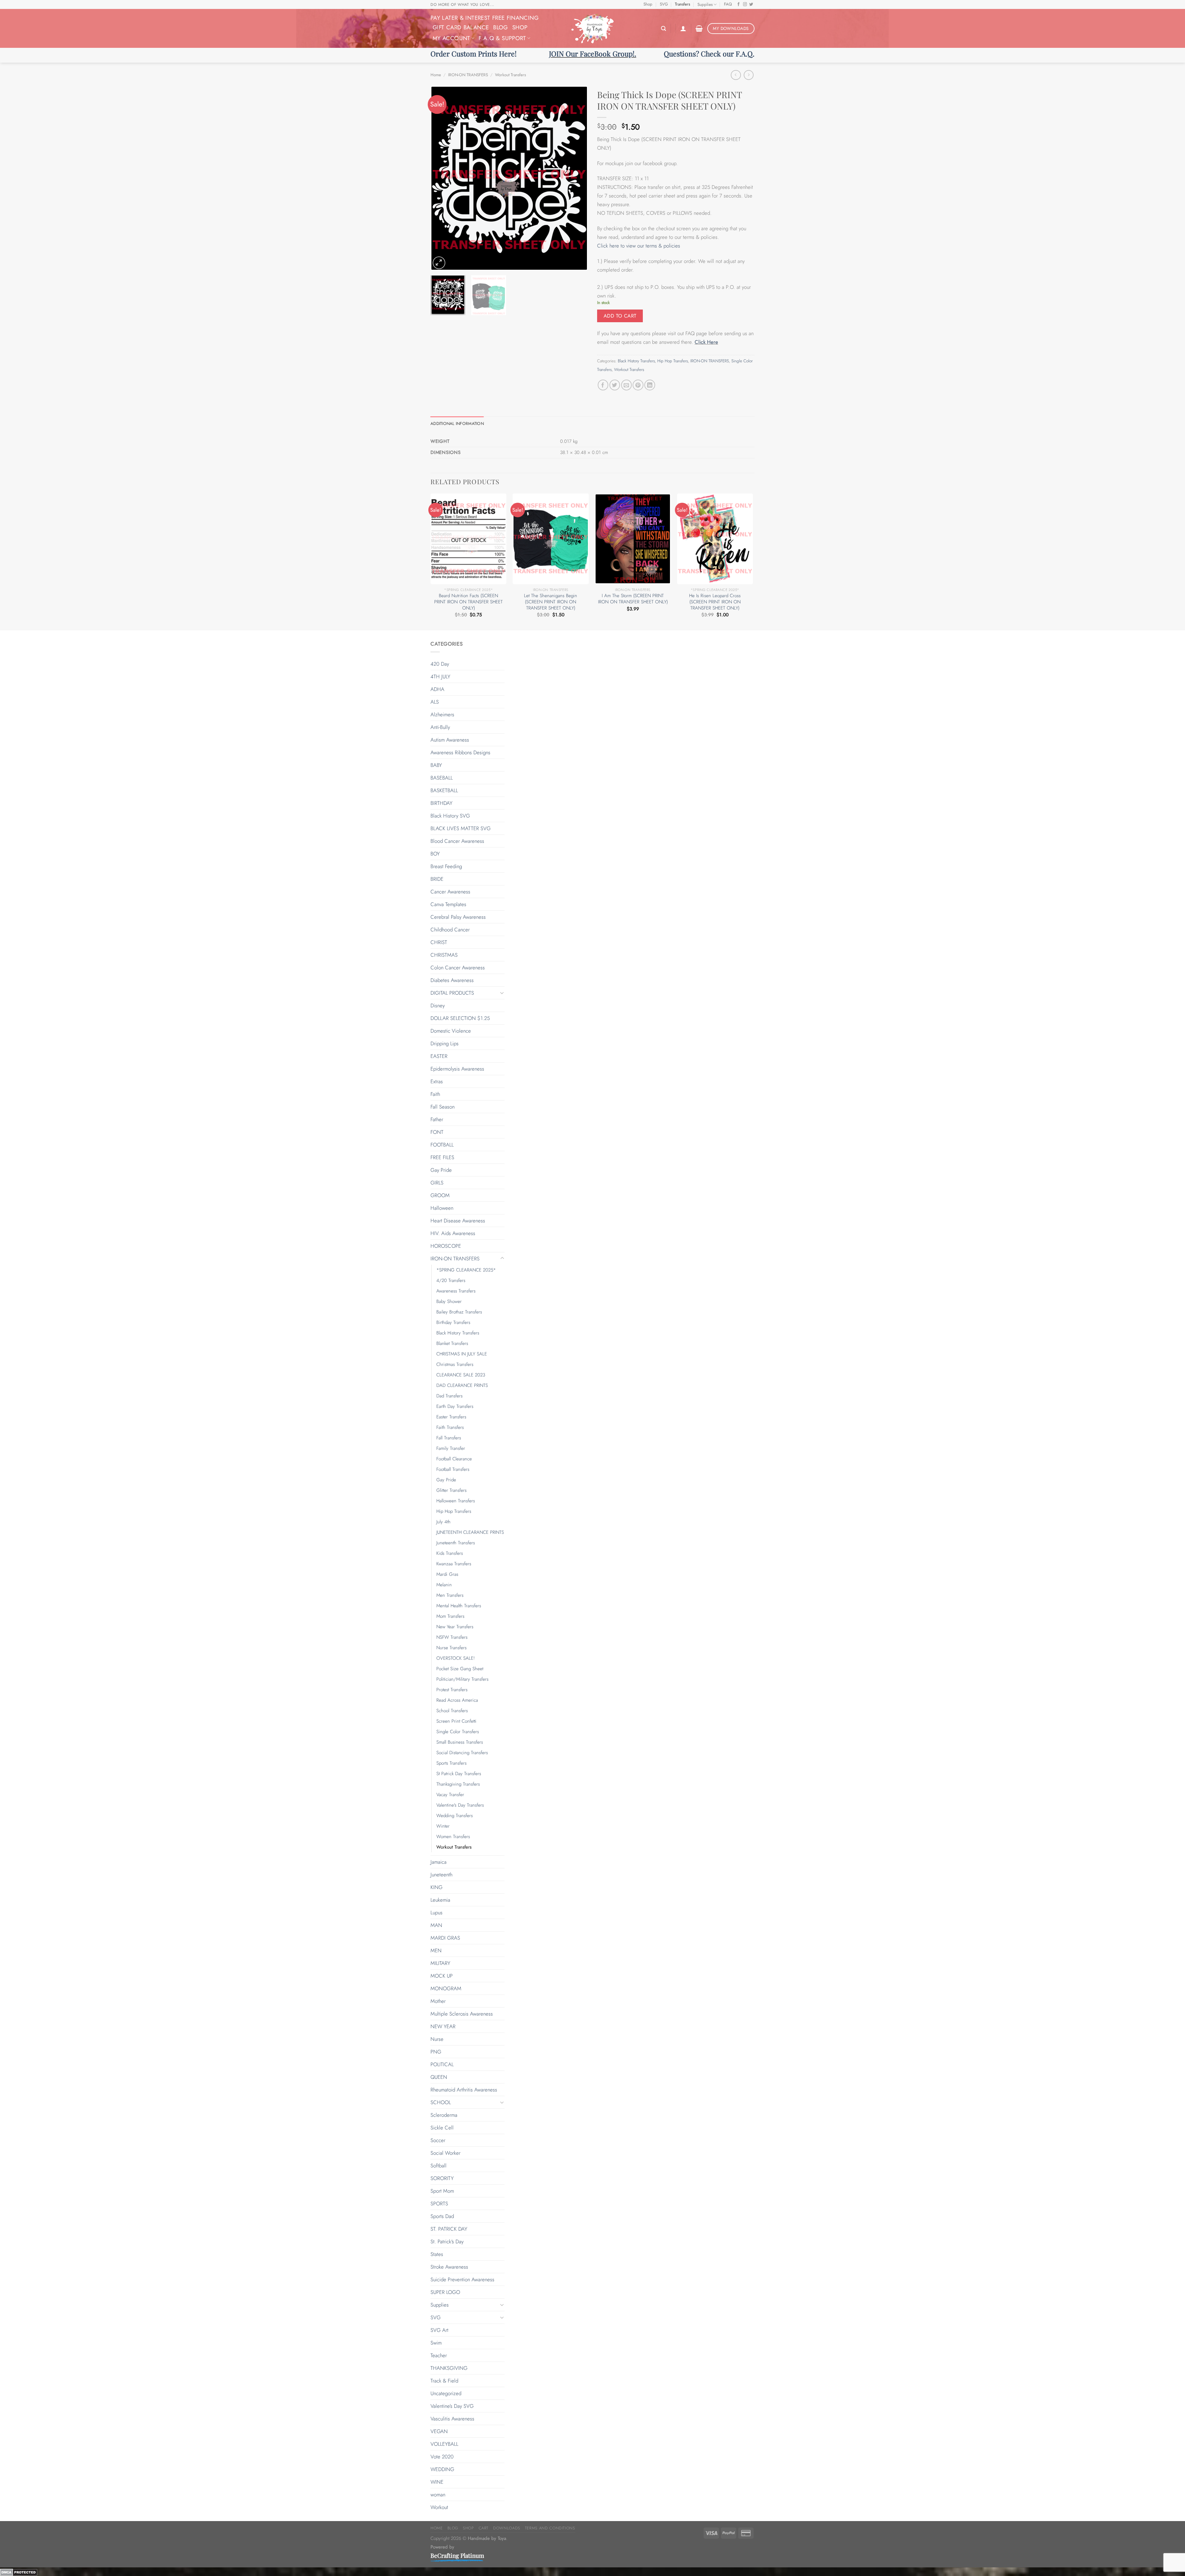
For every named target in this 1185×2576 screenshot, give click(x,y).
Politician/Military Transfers (462, 1679)
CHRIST (439, 942)
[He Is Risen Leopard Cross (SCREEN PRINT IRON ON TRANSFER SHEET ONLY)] (715, 539)
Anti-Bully (440, 727)
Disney (438, 1005)
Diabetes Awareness (452, 980)
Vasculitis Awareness (452, 2419)
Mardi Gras (447, 1574)
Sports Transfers (451, 1763)
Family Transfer (451, 1448)
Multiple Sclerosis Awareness (462, 2014)
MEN (436, 1950)
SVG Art (439, 2330)
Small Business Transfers (460, 1742)
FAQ (728, 4)
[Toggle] (502, 993)
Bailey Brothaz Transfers (459, 1312)
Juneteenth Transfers (456, 1543)
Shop (648, 4)
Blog (500, 27)
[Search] (663, 29)
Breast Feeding (446, 866)
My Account (451, 38)
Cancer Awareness (450, 892)
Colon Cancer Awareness (458, 968)
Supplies (705, 4)
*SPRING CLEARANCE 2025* (466, 1270)
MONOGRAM (446, 1988)
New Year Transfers (455, 1627)
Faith (435, 1094)
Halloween (442, 1208)
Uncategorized (446, 2393)
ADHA (437, 689)
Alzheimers (442, 714)
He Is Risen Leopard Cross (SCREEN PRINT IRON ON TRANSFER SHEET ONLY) (715, 602)
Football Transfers (453, 1469)
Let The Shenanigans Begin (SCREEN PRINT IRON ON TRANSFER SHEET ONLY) (551, 602)
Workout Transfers (510, 75)
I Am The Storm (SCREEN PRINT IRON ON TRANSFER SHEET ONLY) (633, 599)
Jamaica (439, 1862)
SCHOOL (441, 2102)
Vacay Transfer (450, 1795)
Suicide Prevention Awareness (462, 2279)
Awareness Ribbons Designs (460, 752)
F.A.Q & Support (502, 38)
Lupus (437, 1912)
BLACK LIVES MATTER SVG (461, 828)
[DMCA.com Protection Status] (19, 2572)
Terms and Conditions (550, 2528)
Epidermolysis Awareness (457, 1069)
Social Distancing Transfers (462, 1753)
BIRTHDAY (441, 803)
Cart (484, 2528)
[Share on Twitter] (615, 385)
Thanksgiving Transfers (458, 1784)
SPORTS (439, 2204)
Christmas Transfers (455, 1364)
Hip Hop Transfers (673, 361)
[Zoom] (439, 263)
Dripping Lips (445, 1043)
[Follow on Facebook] (739, 5)
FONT (437, 1132)
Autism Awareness (450, 740)
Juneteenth (441, 1875)
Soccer (438, 2140)
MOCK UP (442, 1976)
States (437, 2254)
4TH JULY (440, 676)
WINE (437, 2482)
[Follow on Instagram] (745, 5)
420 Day (440, 664)
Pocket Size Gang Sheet (460, 1669)
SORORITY (442, 2178)
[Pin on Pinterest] (638, 385)
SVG (664, 4)
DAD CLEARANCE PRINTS (462, 1385)
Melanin (444, 1585)
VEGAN (439, 2431)
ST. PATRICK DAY (449, 2229)
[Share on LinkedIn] (650, 385)
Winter (443, 1826)
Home (436, 75)
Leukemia (440, 1900)
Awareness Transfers (456, 1291)
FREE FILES (442, 1157)
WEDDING (442, 2469)
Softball (439, 2166)
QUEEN (439, 2077)
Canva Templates (448, 904)
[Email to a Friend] (627, 385)
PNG (436, 2052)
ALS (435, 702)
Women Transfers (453, 1837)
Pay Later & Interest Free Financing (484, 18)
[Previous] (441, 178)
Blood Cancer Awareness (457, 841)
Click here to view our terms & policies (639, 246)
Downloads (507, 2528)
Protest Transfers (452, 1690)
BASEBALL (442, 778)
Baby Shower (449, 1301)
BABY (436, 765)
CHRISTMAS (444, 955)
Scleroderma (444, 2115)
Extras (437, 1081)
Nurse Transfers (451, 1648)
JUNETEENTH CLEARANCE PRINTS (470, 1532)
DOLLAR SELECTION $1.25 (460, 1018)
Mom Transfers (450, 1616)
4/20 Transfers (451, 1280)
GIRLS (437, 1183)
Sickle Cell (442, 2128)
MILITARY (440, 1963)
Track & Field (444, 2381)
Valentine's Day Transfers (460, 1805)
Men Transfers (450, 1595)
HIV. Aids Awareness (453, 1233)
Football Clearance (454, 1459)
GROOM (440, 1195)
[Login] (683, 28)
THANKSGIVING (449, 2368)
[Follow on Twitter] (751, 5)
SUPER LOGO (445, 2292)
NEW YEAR (443, 2026)
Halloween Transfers (456, 1501)
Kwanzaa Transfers (454, 1564)
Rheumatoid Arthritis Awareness (464, 2090)
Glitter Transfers (451, 1490)
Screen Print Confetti (456, 1721)
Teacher (439, 2355)
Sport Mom (442, 2191)
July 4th (443, 1522)
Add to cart (620, 316)
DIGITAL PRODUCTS (452, 993)
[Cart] (699, 28)
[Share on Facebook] (603, 385)
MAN (436, 1925)
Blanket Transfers (452, 1343)
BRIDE (437, 879)
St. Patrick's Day (447, 2241)
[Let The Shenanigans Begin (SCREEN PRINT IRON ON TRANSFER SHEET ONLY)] (551, 539)
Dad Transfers (449, 1396)
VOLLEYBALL (444, 2444)
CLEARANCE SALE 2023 (461, 1375)
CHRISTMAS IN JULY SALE (462, 1354)
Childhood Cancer (450, 930)
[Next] (577, 178)
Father (437, 1119)
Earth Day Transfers (455, 1406)
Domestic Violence (451, 1031)
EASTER (439, 1056)
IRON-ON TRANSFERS (468, 75)
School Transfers (452, 1711)
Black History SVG (450, 816)
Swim (436, 2343)
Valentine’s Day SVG (452, 2406)
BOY (435, 854)
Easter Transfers (451, 1417)
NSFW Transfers (452, 1637)
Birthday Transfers (453, 1322)
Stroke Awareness (449, 2267)
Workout (439, 2507)
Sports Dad (442, 2216)
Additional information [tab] (457, 424)
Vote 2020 (442, 2457)
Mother (438, 2001)
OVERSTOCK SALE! (455, 1658)
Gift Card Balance (461, 27)
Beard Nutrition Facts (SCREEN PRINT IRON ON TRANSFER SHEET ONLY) (468, 602)
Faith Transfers (450, 1427)
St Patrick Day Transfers (459, 1774)
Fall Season (443, 1107)
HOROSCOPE (446, 1246)
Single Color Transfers (458, 1732)
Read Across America (457, 1700)
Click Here (706, 342)
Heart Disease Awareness (458, 1221)
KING (437, 1887)
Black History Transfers (636, 361)
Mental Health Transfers (459, 1606)
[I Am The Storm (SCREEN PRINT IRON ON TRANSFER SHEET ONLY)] (633, 539)
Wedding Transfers (455, 1816)
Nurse (437, 2039)
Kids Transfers (450, 1553)
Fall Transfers (449, 1438)
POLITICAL (442, 2064)
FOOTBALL (442, 1145)
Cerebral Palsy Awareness (458, 917)
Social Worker (445, 2153)
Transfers (682, 4)
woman (438, 2495)
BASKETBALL (444, 790)
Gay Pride (441, 1170)
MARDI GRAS (445, 1938)
